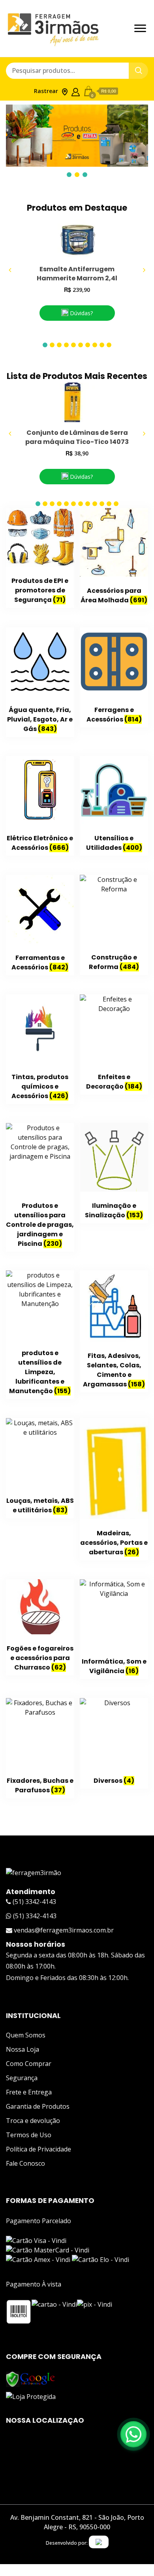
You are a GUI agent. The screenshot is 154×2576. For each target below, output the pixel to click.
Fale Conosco (25, 2163)
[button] (45, 345)
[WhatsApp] (133, 2434)
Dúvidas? (81, 313)
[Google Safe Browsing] (31, 2376)
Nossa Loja (23, 2049)
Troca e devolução (33, 2121)
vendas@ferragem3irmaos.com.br (63, 1930)
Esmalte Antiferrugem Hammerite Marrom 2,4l (77, 274)
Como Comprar (29, 2064)
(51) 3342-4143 (34, 1902)
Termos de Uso (29, 2135)
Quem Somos (26, 2035)
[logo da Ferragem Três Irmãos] (34, 1873)
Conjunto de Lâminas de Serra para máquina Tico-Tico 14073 (77, 437)
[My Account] (76, 90)
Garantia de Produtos (38, 2106)
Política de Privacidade (38, 2149)
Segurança (22, 2078)
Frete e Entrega (29, 2092)
